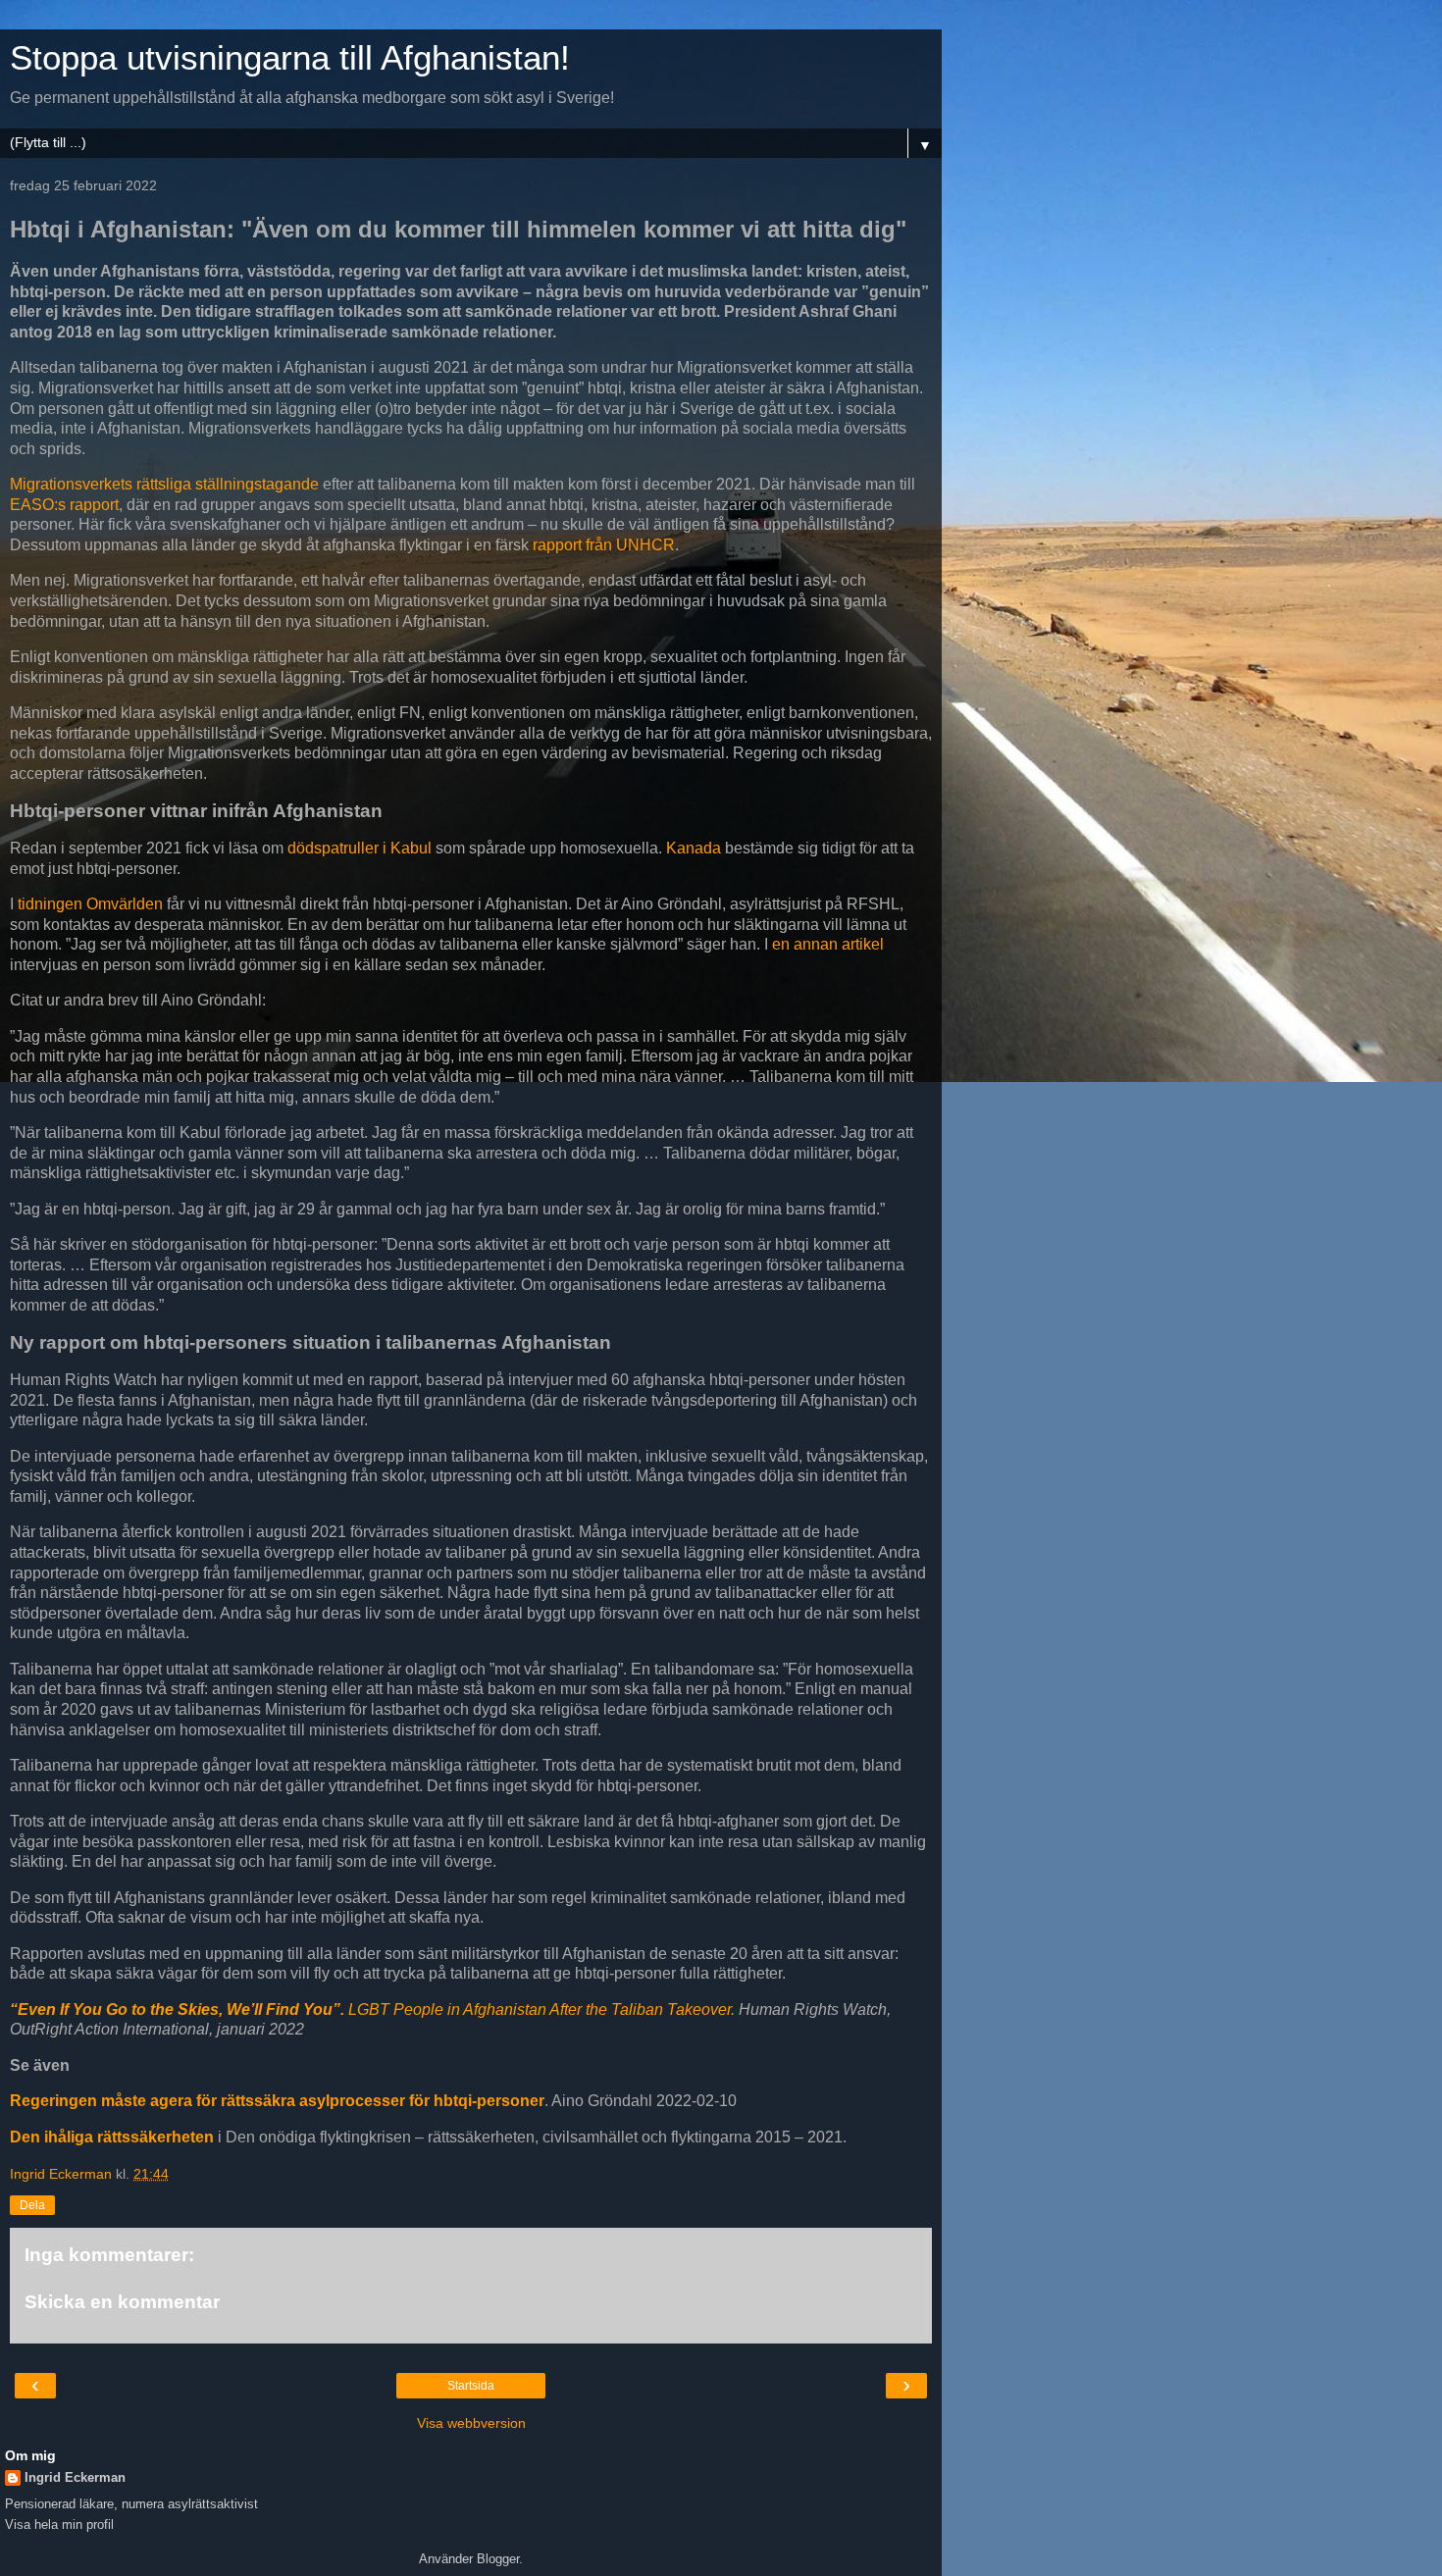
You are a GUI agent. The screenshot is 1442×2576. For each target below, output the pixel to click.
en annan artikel (828, 944)
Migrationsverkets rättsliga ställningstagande (164, 484)
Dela (32, 2205)
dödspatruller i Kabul (360, 848)
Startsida (471, 2386)
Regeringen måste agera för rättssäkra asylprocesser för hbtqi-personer (277, 2101)
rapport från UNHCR (604, 545)
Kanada (694, 848)
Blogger (498, 2559)
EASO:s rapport (64, 505)
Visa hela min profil (59, 2524)
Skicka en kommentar (122, 2302)
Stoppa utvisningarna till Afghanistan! (290, 58)
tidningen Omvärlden (90, 904)
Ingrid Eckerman (75, 2477)
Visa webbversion (471, 2423)
